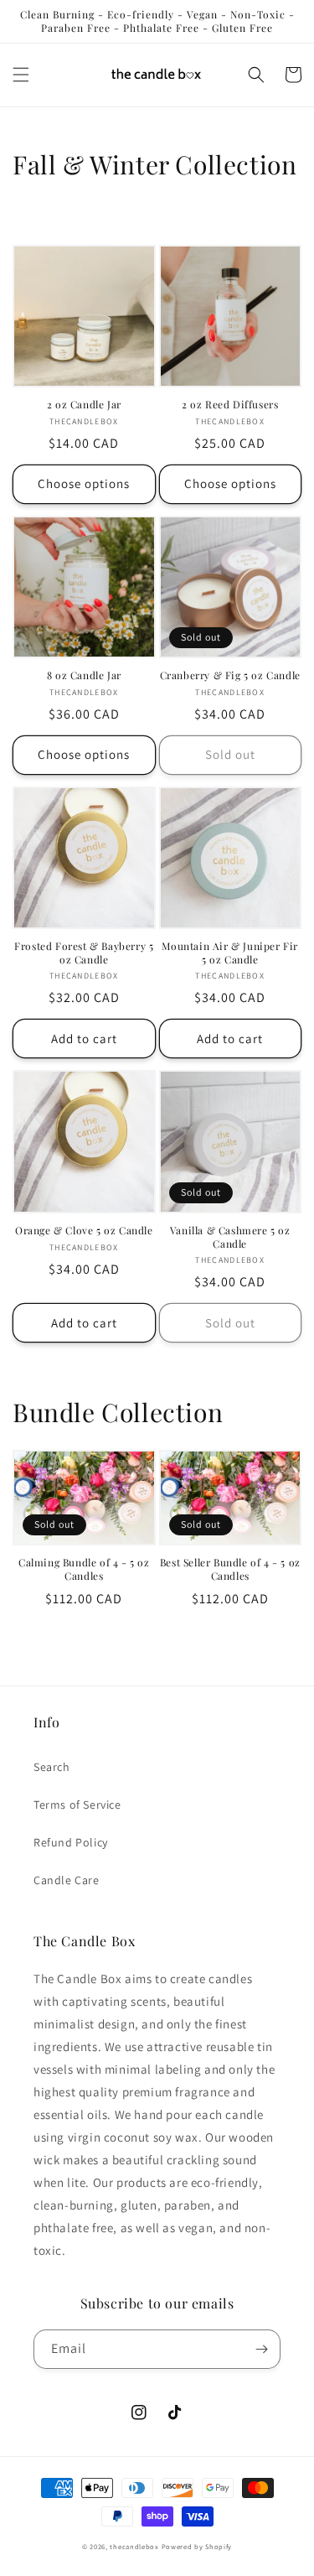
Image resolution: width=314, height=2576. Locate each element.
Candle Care (67, 1880)
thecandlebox (134, 2546)
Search (52, 1767)
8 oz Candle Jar (84, 675)
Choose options (84, 483)
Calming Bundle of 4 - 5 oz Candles (84, 1569)
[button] (21, 75)
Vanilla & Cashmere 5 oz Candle (230, 1237)
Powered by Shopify (197, 2546)
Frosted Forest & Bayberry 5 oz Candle (84, 953)
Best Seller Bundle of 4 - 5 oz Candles (230, 1569)
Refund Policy (71, 1842)
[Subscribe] (261, 2349)
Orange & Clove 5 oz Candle (84, 1231)
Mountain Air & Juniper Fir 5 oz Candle (230, 953)
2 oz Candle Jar (84, 405)
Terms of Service (77, 1805)
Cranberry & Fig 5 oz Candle (230, 675)
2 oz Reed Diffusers (230, 405)
